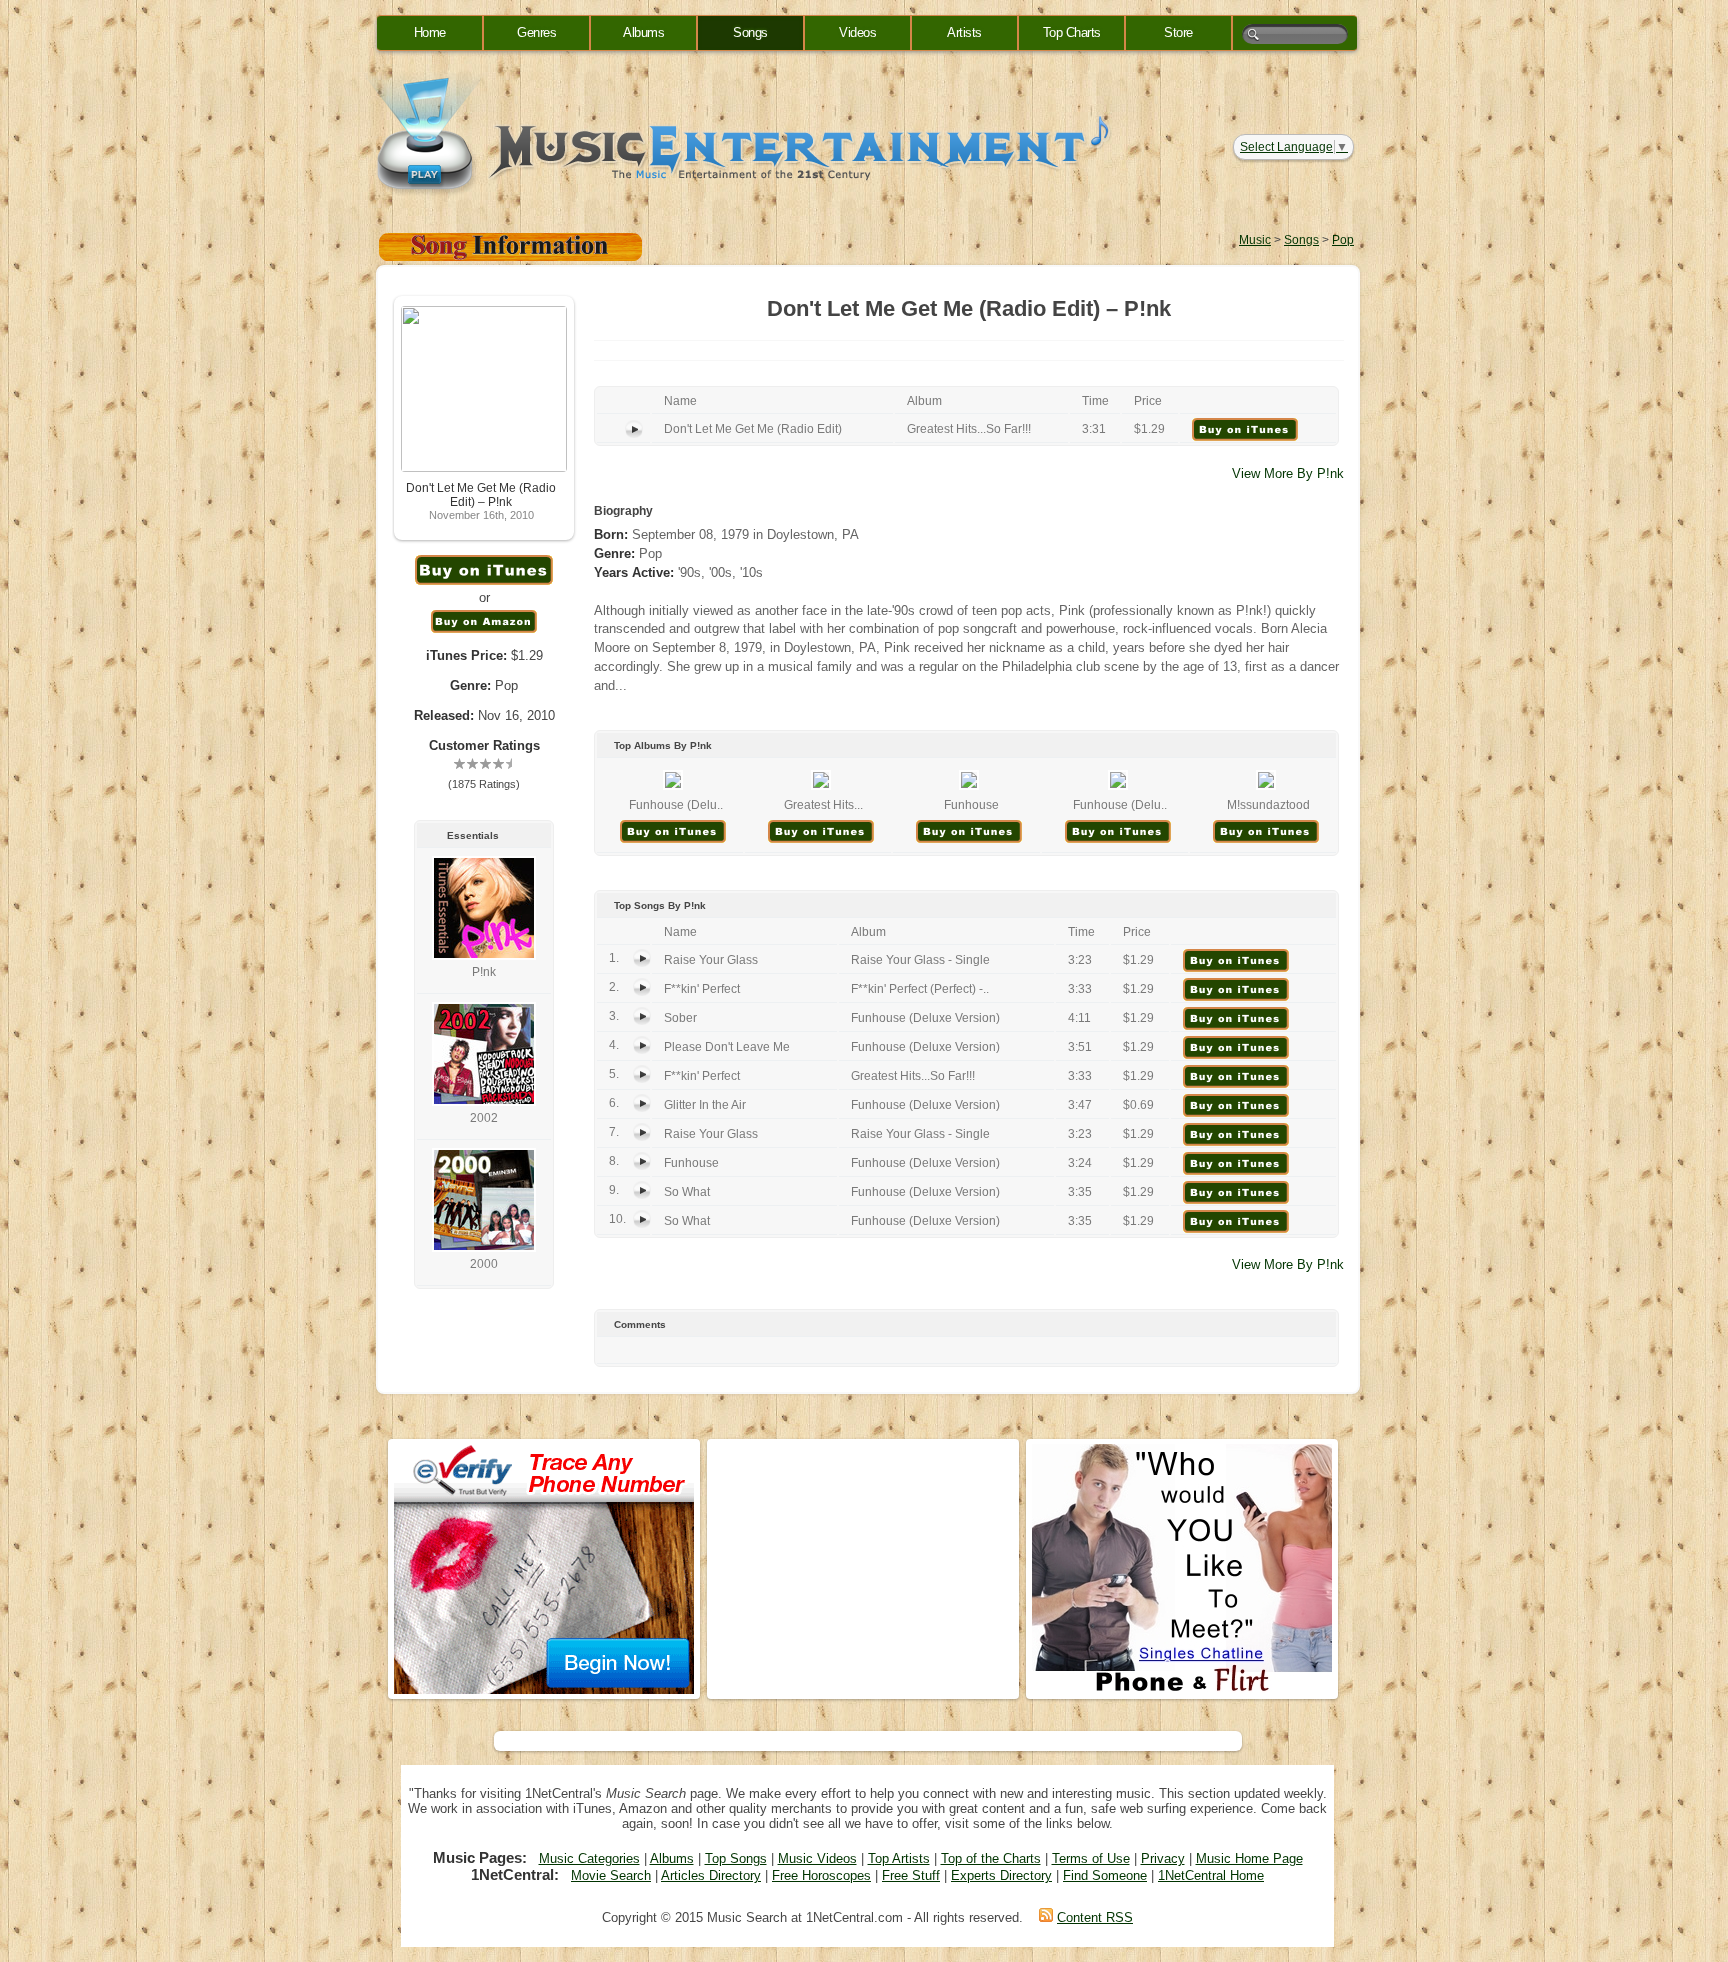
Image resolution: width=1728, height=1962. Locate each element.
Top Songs (736, 1858)
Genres (536, 32)
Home (430, 32)
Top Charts (1072, 32)
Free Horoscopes (821, 1875)
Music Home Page (1249, 1858)
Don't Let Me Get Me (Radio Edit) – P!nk (481, 495)
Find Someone (1105, 1875)
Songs (750, 32)
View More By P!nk (1288, 473)
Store (1178, 32)
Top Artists (899, 1858)
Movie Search (611, 1875)
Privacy (1163, 1858)
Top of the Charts (991, 1858)
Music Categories (589, 1858)
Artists (964, 32)
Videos (857, 32)
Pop (1343, 240)
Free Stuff (911, 1875)
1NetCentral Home (1211, 1875)
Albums (643, 32)
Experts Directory (1001, 1875)
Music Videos (817, 1858)
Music (1255, 240)
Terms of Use (1091, 1858)
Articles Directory (711, 1875)
